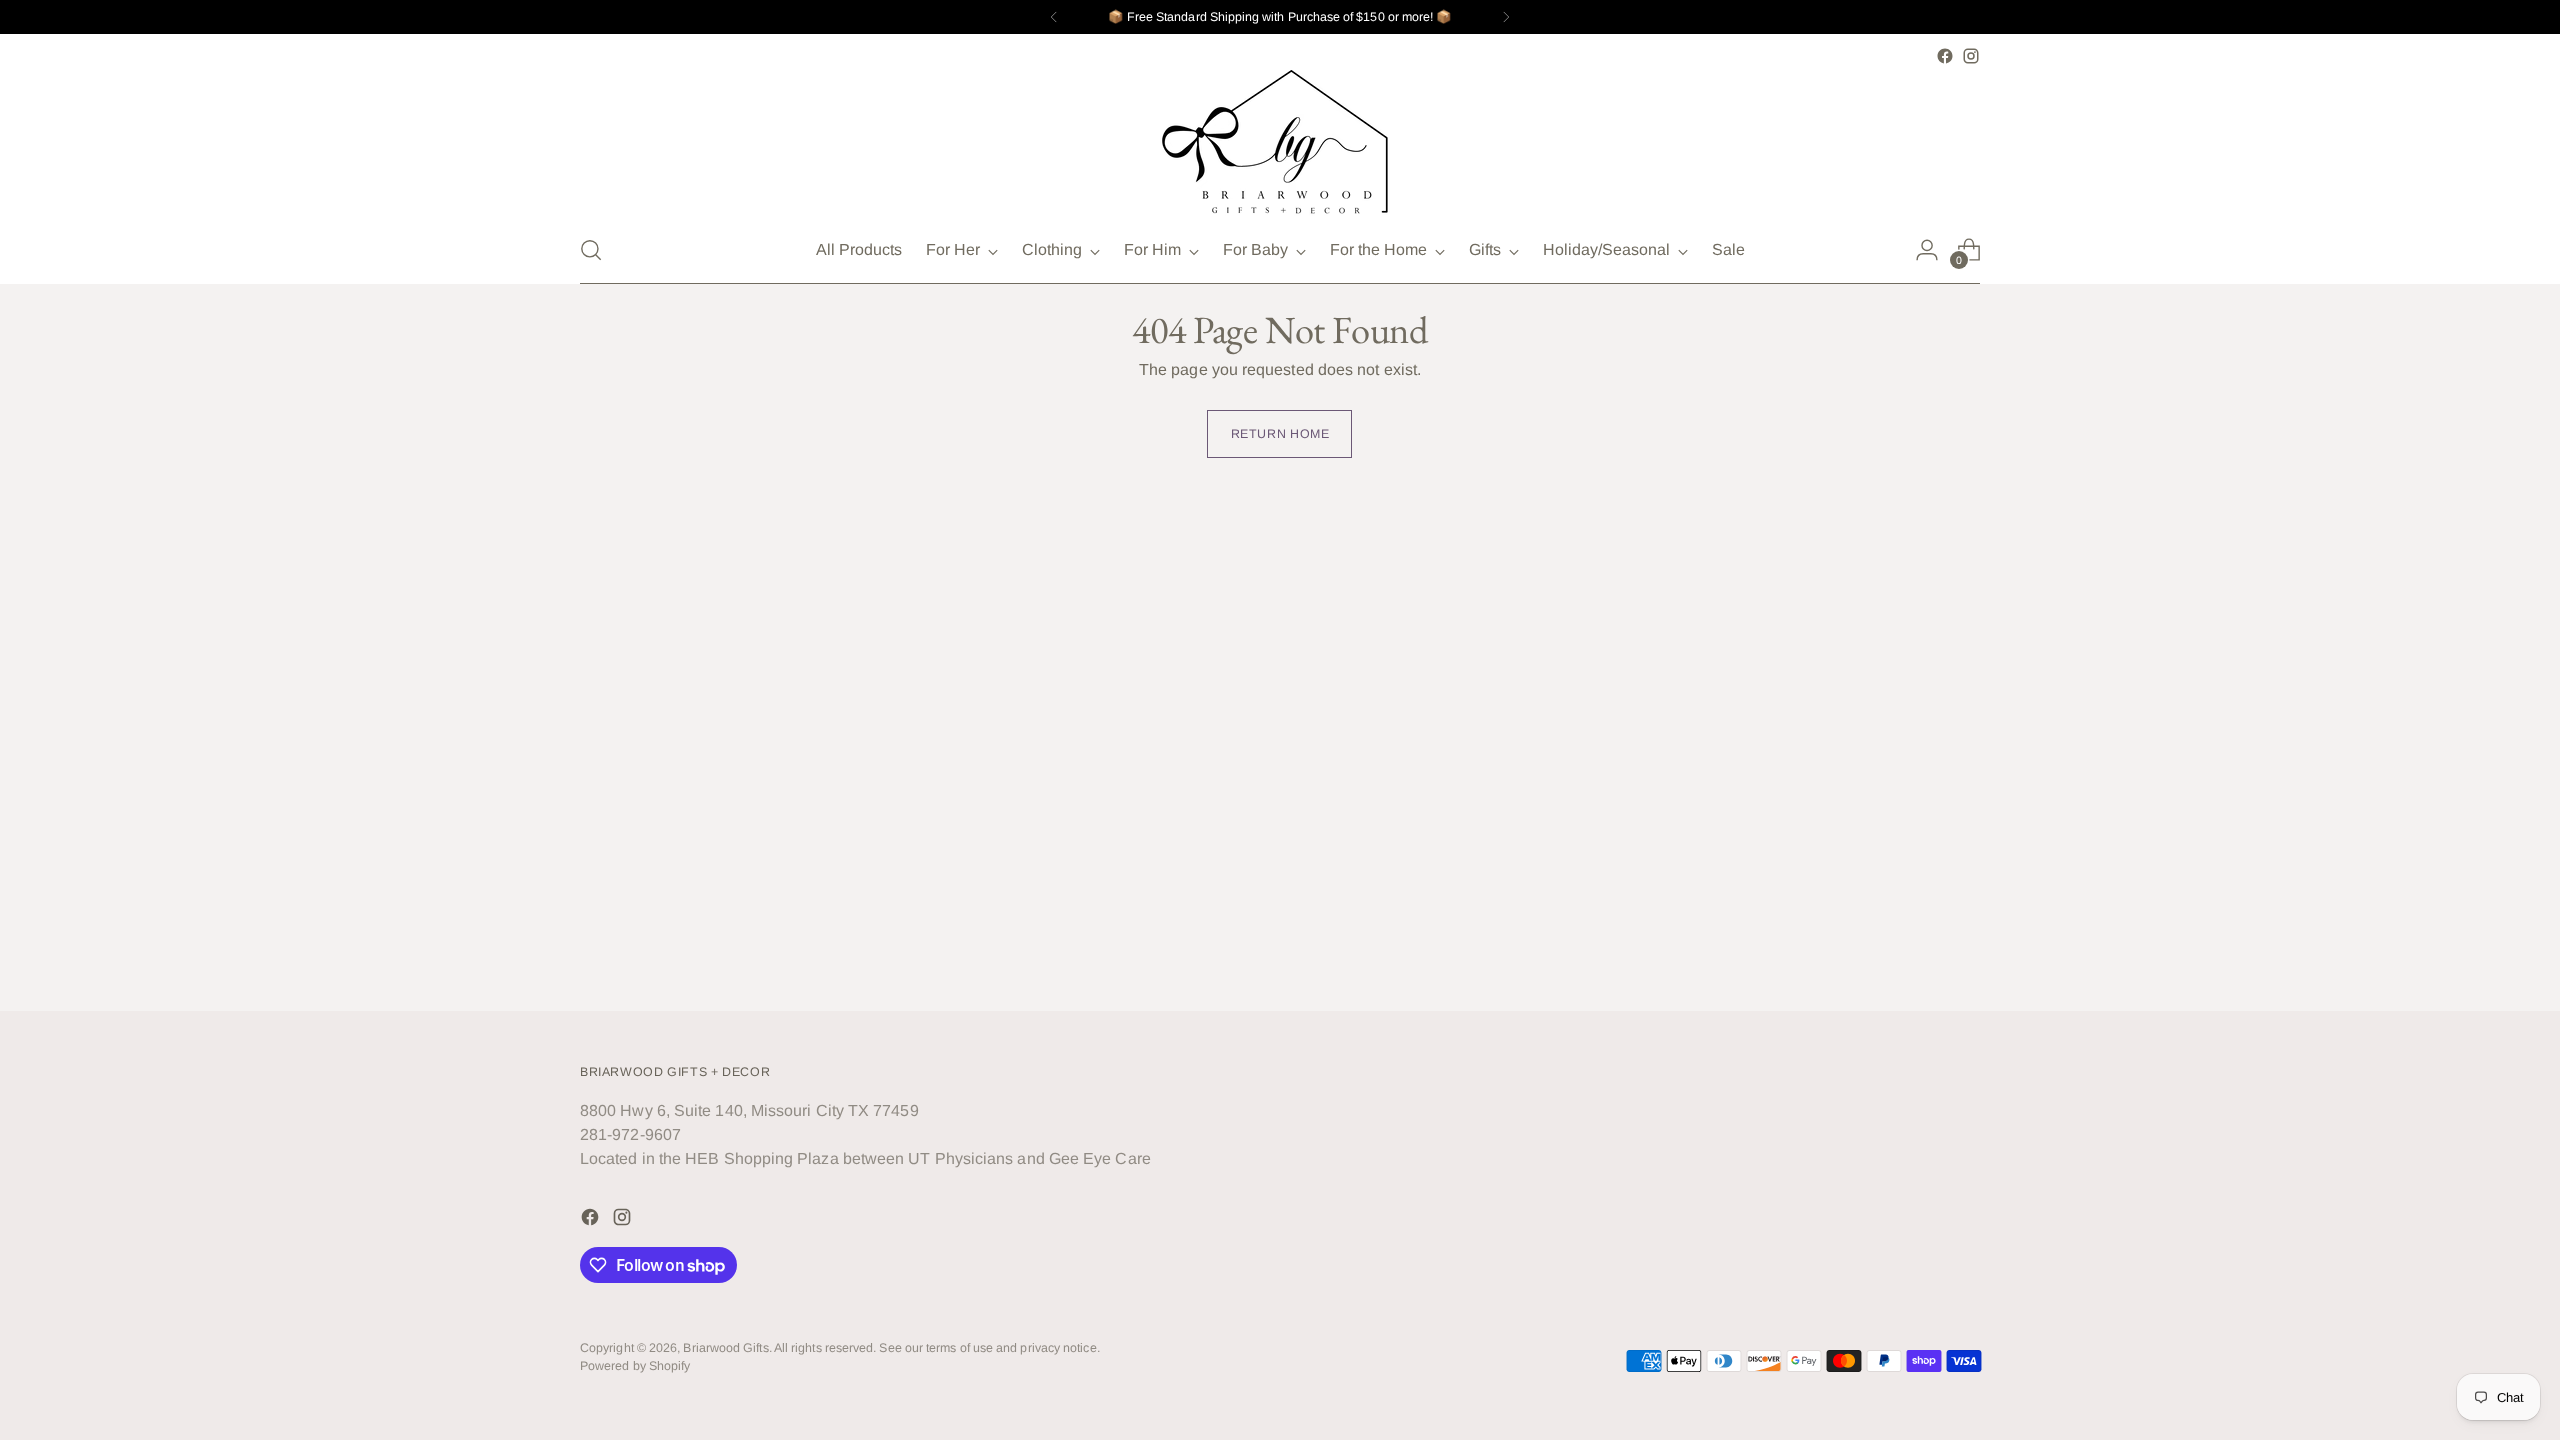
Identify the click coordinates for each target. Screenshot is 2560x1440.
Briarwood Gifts (725, 1348)
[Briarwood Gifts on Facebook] (1945, 56)
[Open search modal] (591, 250)
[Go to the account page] (1927, 250)
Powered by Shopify (635, 1366)
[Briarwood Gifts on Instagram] (1971, 56)
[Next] (1506, 17)
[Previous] (1054, 17)
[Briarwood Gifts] (1280, 143)
